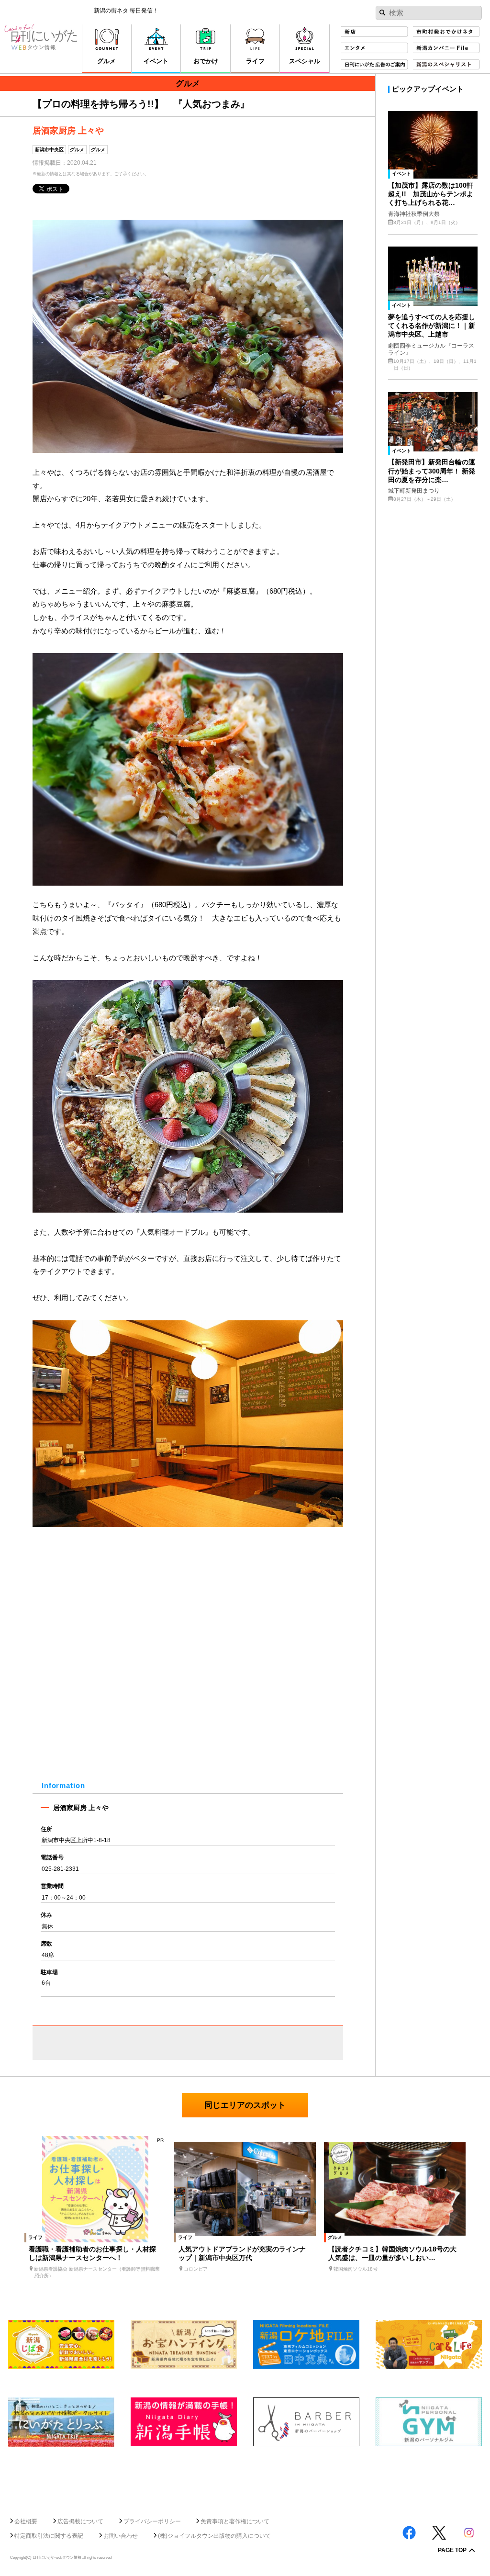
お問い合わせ (121, 2536)
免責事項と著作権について (235, 2521)
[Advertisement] (245, 2478)
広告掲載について (80, 2521)
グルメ (77, 150)
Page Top (452, 2551)
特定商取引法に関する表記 (49, 2536)
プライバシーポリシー (152, 2521)
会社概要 (26, 2521)
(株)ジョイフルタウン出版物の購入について (214, 2536)
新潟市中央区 (49, 150)
